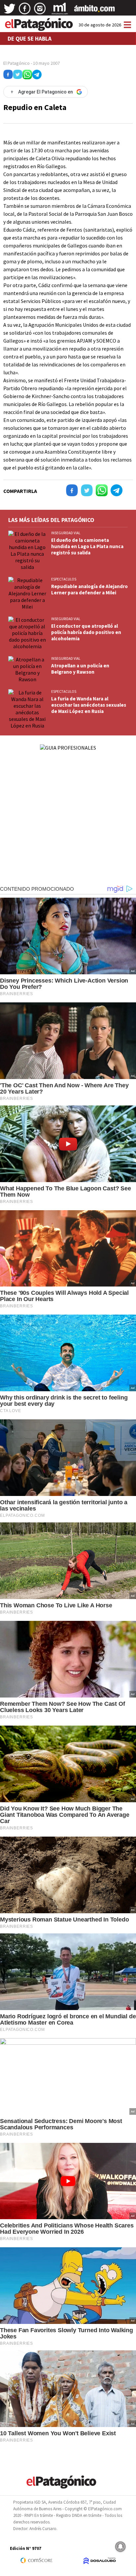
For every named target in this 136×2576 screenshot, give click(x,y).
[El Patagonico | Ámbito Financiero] (95, 11)
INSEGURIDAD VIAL (66, 533)
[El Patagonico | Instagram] (40, 11)
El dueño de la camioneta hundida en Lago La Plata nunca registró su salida (87, 546)
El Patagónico (17, 63)
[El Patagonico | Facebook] (25, 11)
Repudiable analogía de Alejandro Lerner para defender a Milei (89, 589)
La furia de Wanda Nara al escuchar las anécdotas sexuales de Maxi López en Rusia (89, 705)
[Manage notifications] (120, 2547)
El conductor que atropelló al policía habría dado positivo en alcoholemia (86, 632)
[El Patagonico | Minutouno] (60, 11)
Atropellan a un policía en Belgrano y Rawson (80, 669)
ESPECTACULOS (64, 579)
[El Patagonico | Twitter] (10, 11)
